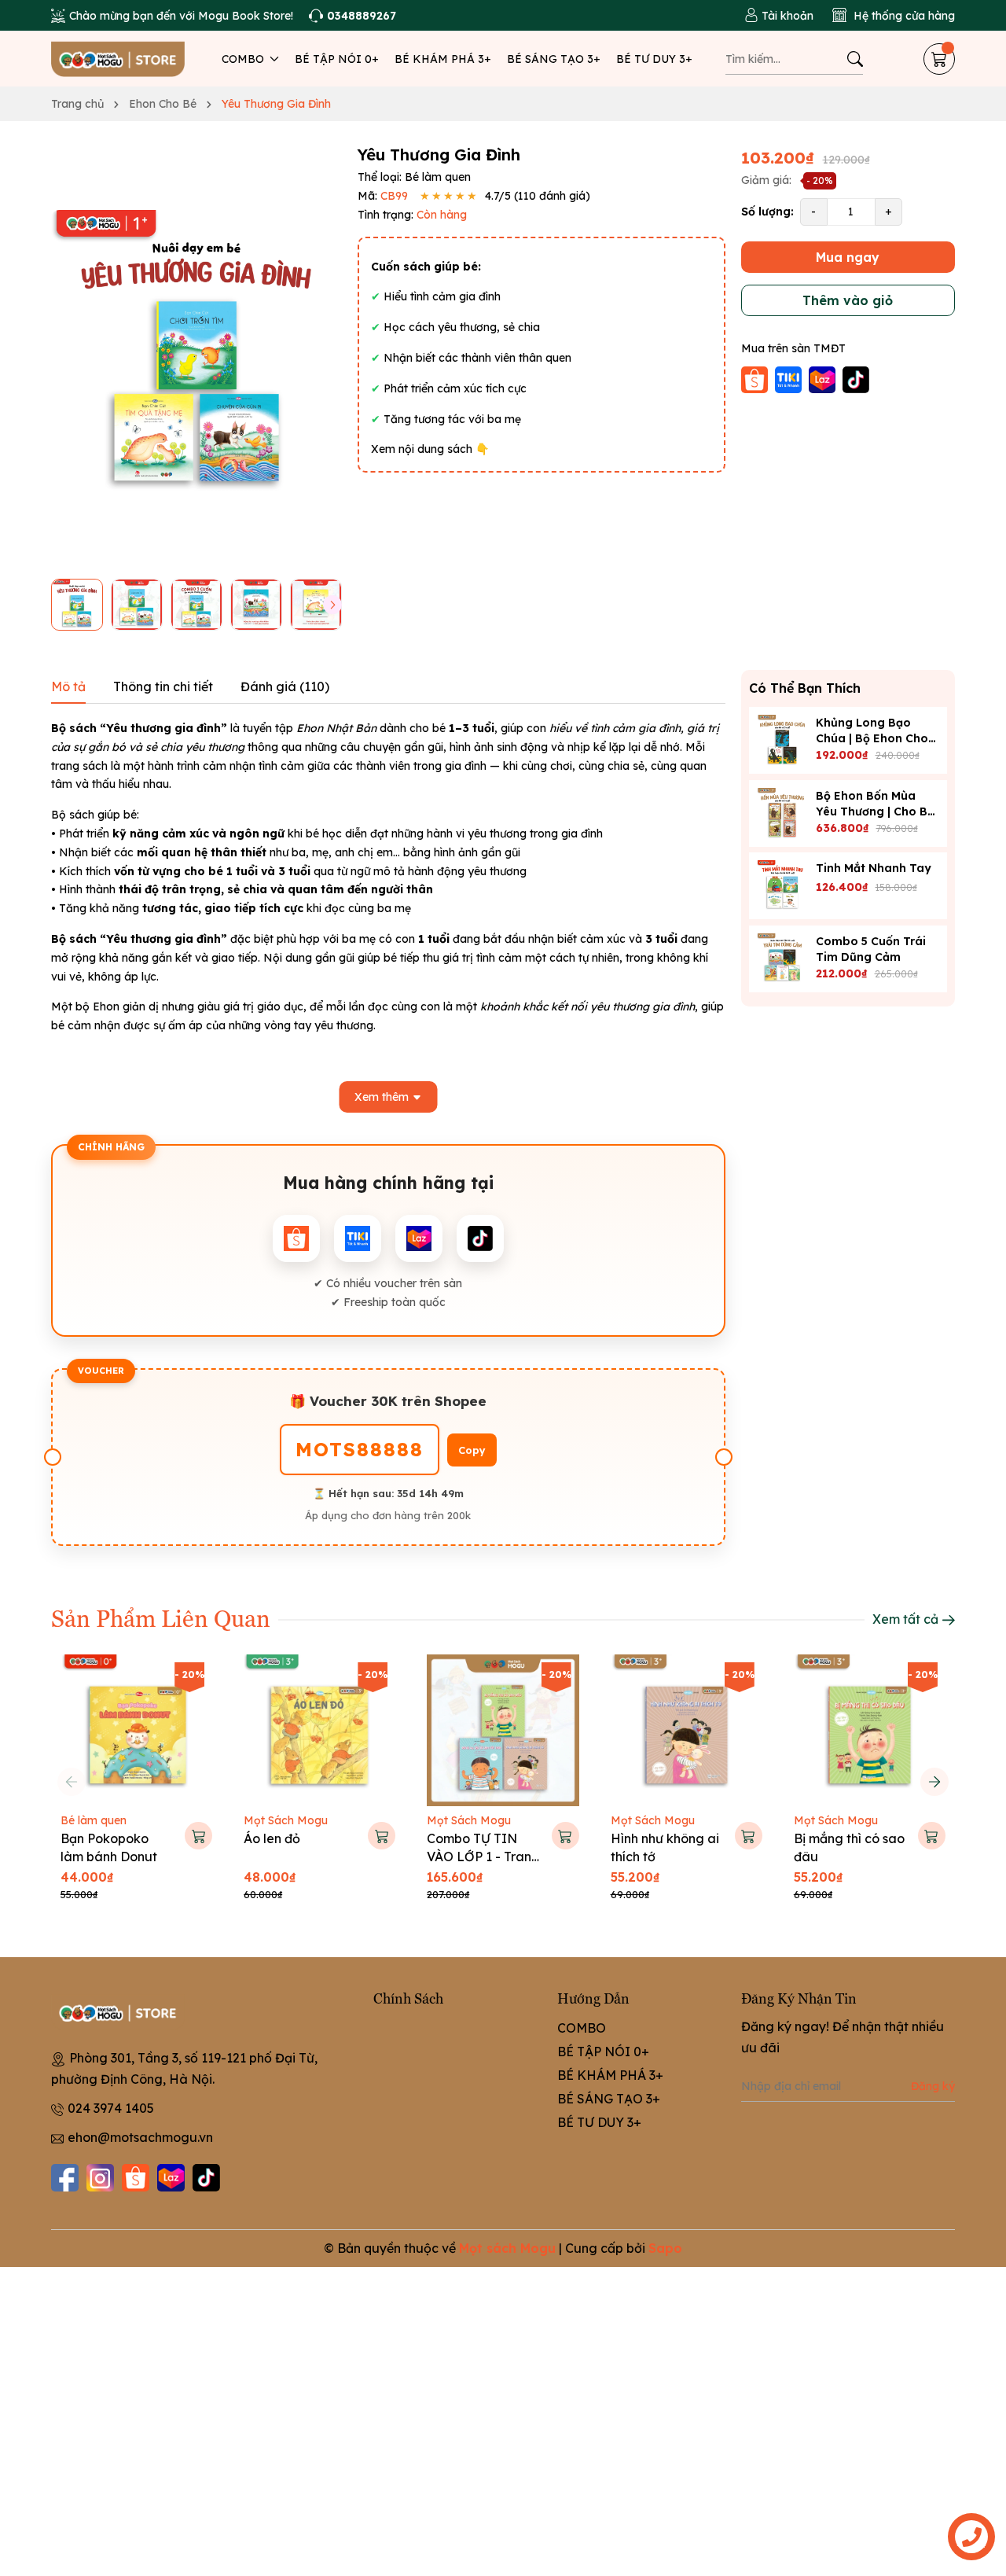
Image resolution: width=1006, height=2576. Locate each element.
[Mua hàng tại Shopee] (756, 378)
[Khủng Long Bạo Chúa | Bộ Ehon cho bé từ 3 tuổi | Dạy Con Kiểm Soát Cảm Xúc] (782, 740)
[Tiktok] (206, 2178)
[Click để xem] (196, 356)
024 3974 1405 (111, 2108)
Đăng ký (933, 2086)
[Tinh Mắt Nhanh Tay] (782, 886)
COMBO (244, 59)
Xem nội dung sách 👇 (430, 449)
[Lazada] (171, 2178)
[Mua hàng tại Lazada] (824, 378)
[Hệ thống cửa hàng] (894, 16)
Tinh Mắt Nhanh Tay (874, 868)
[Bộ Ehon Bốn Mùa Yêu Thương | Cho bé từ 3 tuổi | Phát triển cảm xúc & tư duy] (782, 813)
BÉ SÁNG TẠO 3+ (554, 59)
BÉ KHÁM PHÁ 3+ (443, 59)
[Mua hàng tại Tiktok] (856, 378)
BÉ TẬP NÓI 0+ (337, 59)
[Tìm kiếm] (855, 59)
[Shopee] (136, 2178)
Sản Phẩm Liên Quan (161, 1617)
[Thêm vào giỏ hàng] (198, 1836)
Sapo (665, 2248)
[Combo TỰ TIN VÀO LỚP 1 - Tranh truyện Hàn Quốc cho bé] (503, 1730)
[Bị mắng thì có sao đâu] (870, 1730)
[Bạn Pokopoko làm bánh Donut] (136, 1730)
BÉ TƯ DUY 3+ (654, 59)
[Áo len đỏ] (319, 1730)
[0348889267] (352, 16)
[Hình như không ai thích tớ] (687, 1730)
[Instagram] (100, 2178)
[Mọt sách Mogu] (118, 59)
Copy (472, 1450)
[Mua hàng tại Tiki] (790, 378)
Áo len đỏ (272, 1838)
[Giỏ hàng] (939, 59)
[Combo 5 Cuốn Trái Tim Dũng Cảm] (782, 959)
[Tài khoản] (779, 16)
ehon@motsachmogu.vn (140, 2137)
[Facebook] (65, 2178)
